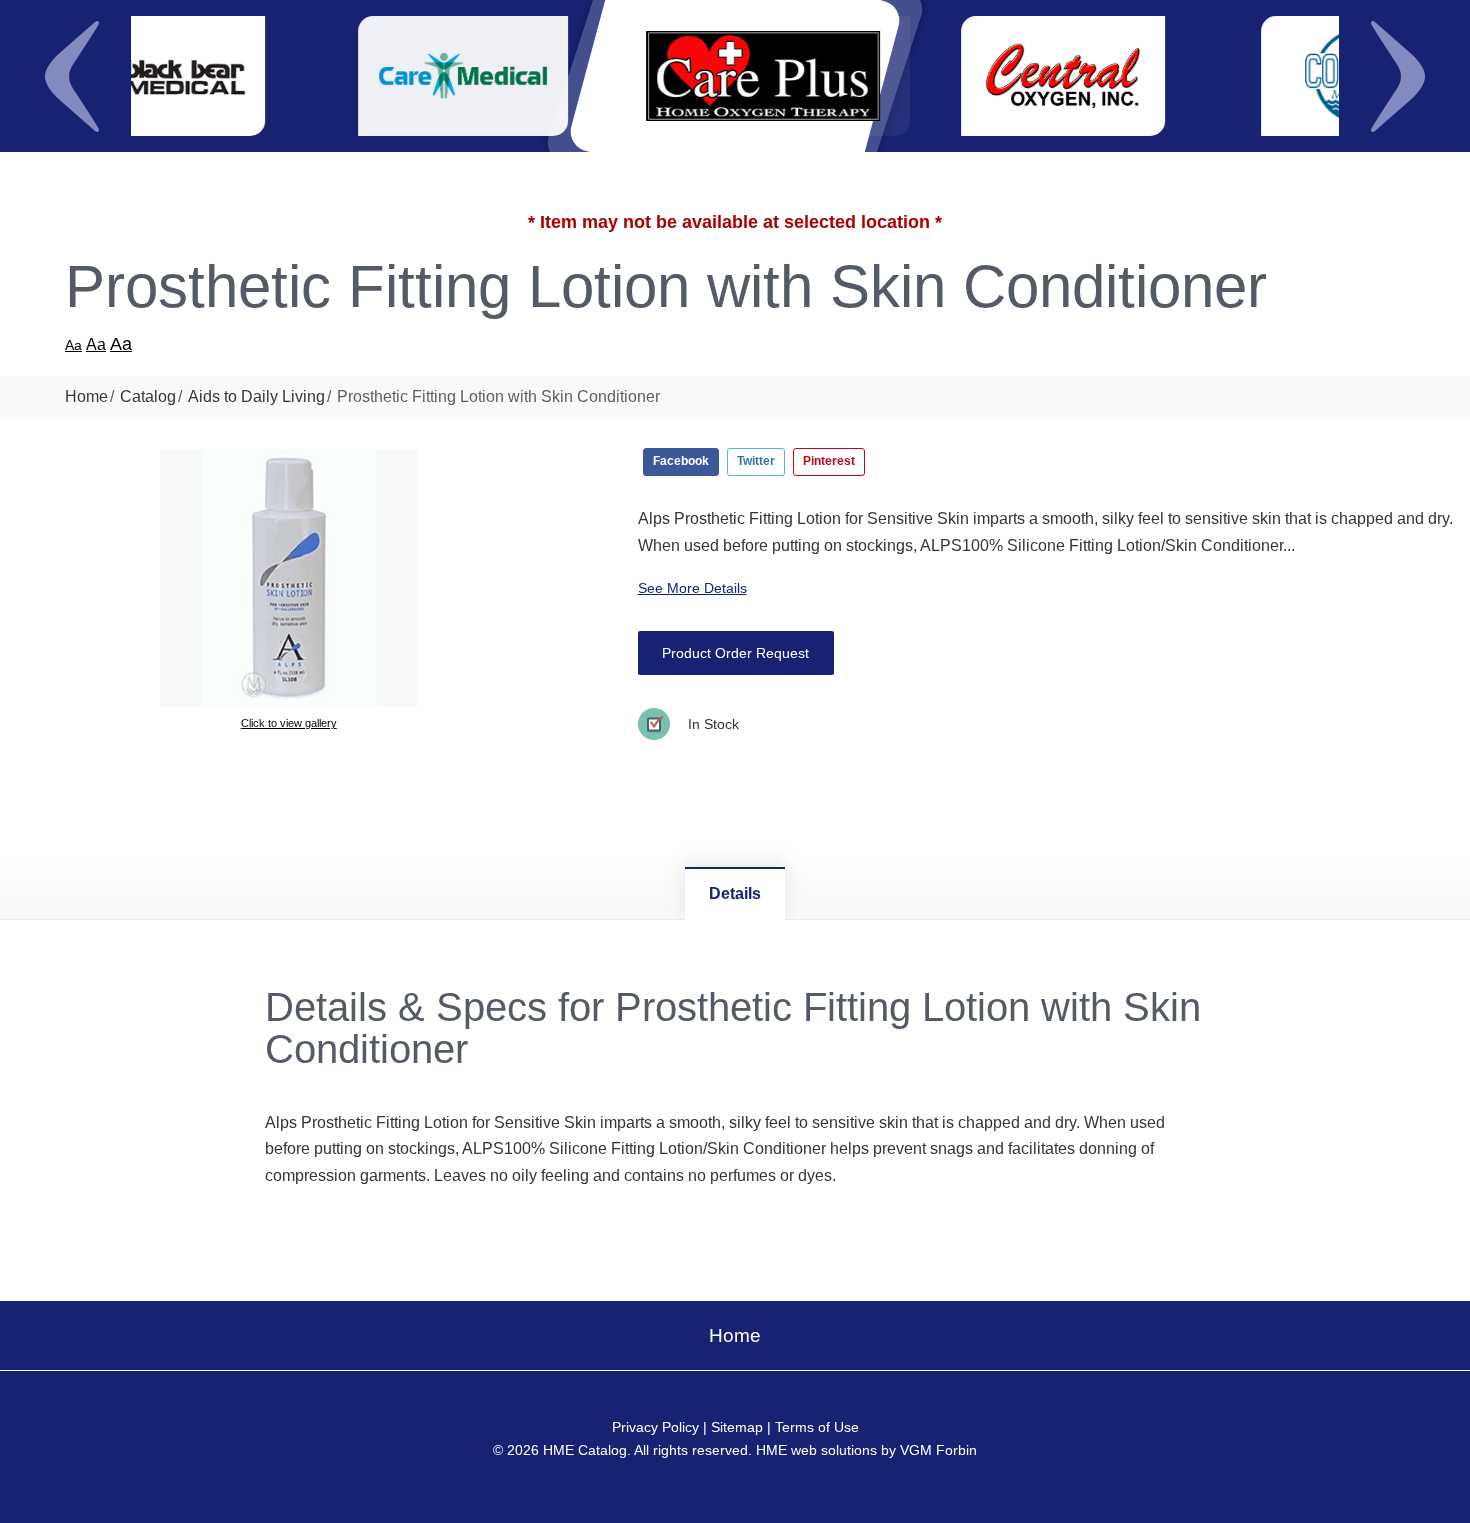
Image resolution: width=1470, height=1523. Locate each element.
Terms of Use (817, 1427)
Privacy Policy (655, 1427)
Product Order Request (735, 653)
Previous (72, 76)
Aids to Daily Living (256, 396)
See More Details (692, 588)
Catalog (148, 396)
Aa (73, 345)
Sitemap (737, 1427)
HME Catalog (585, 1450)
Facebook (681, 461)
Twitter (756, 461)
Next (1398, 76)
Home (86, 396)
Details (735, 893)
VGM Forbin (938, 1450)
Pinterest (829, 461)
